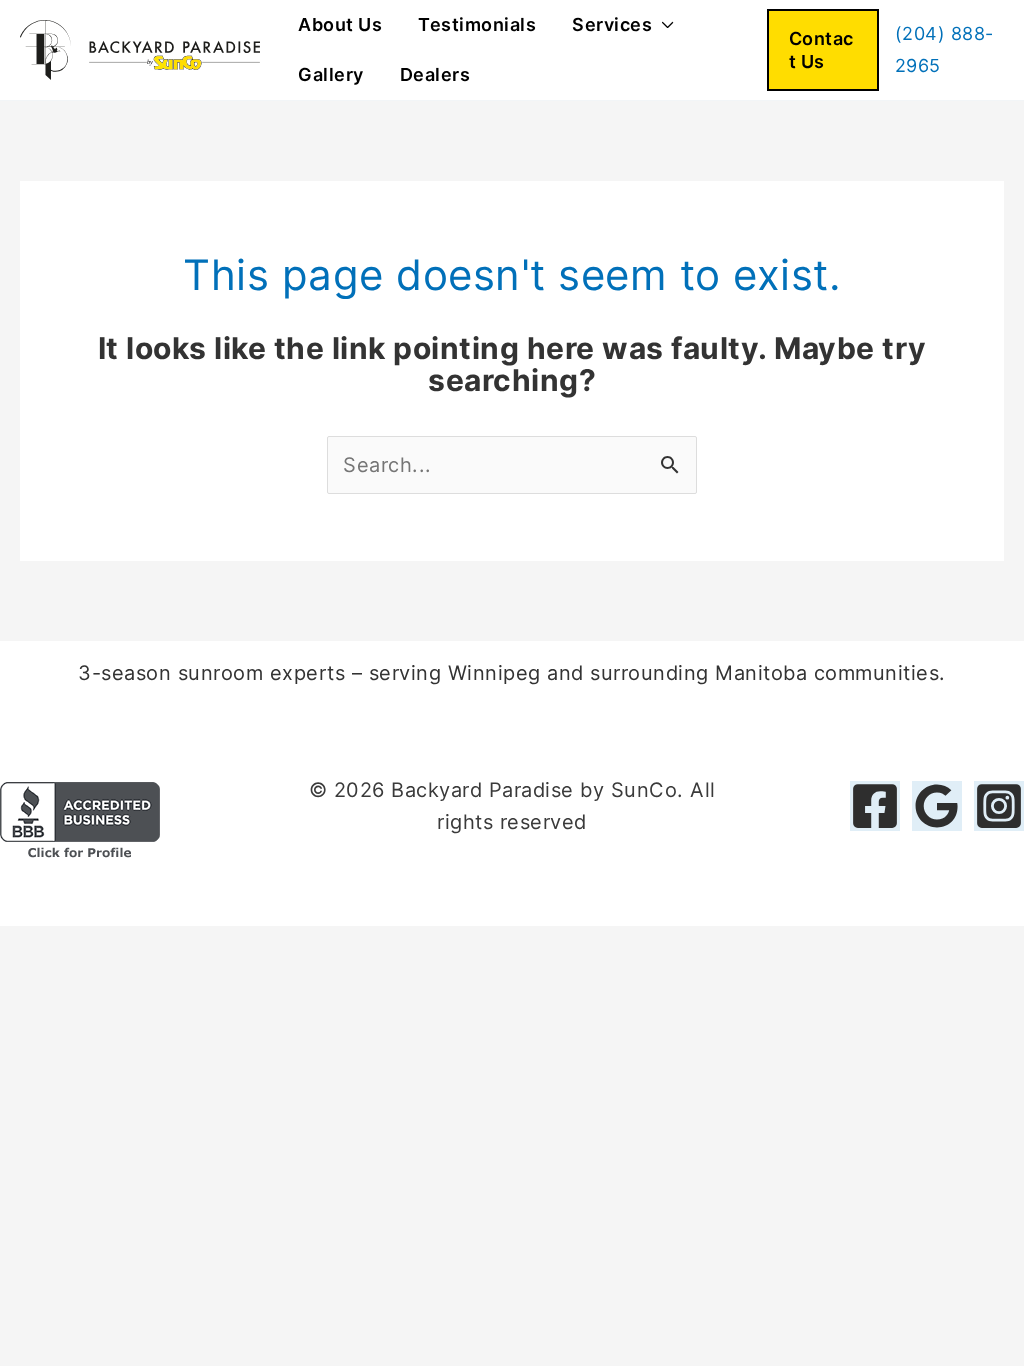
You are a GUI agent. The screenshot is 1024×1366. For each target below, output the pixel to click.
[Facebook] (875, 806)
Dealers (435, 74)
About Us (340, 24)
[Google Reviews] (937, 806)
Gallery (331, 74)
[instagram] (999, 806)
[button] (823, 50)
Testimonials (477, 24)
